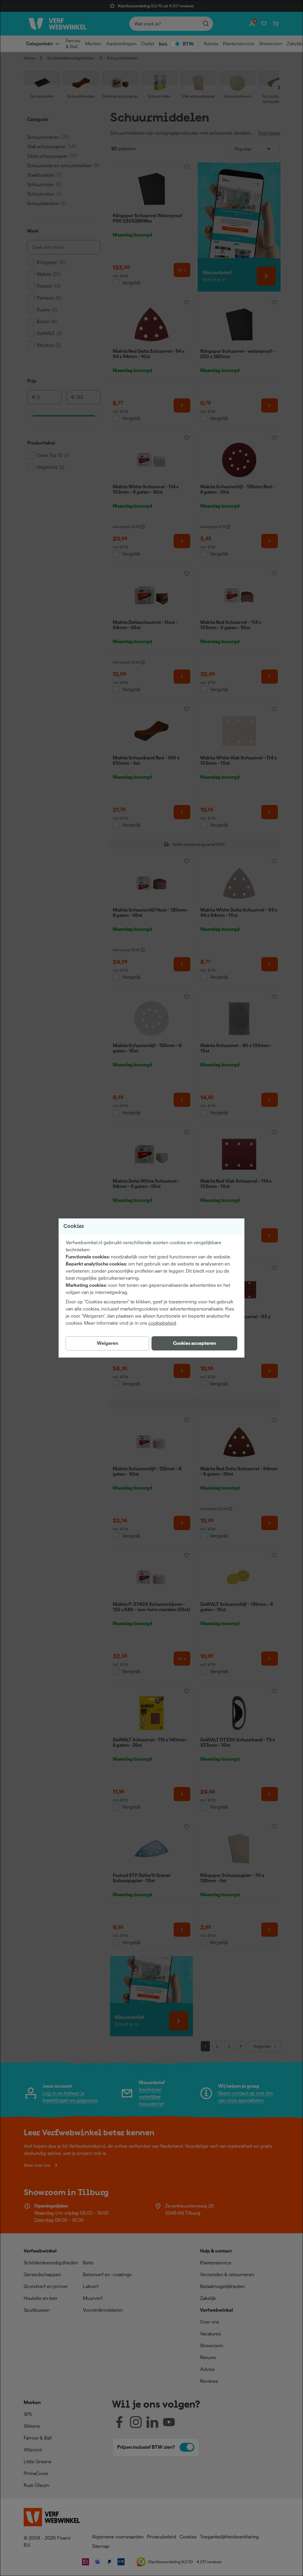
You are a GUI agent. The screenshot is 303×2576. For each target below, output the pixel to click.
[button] (194, 1343)
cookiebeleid (162, 1323)
